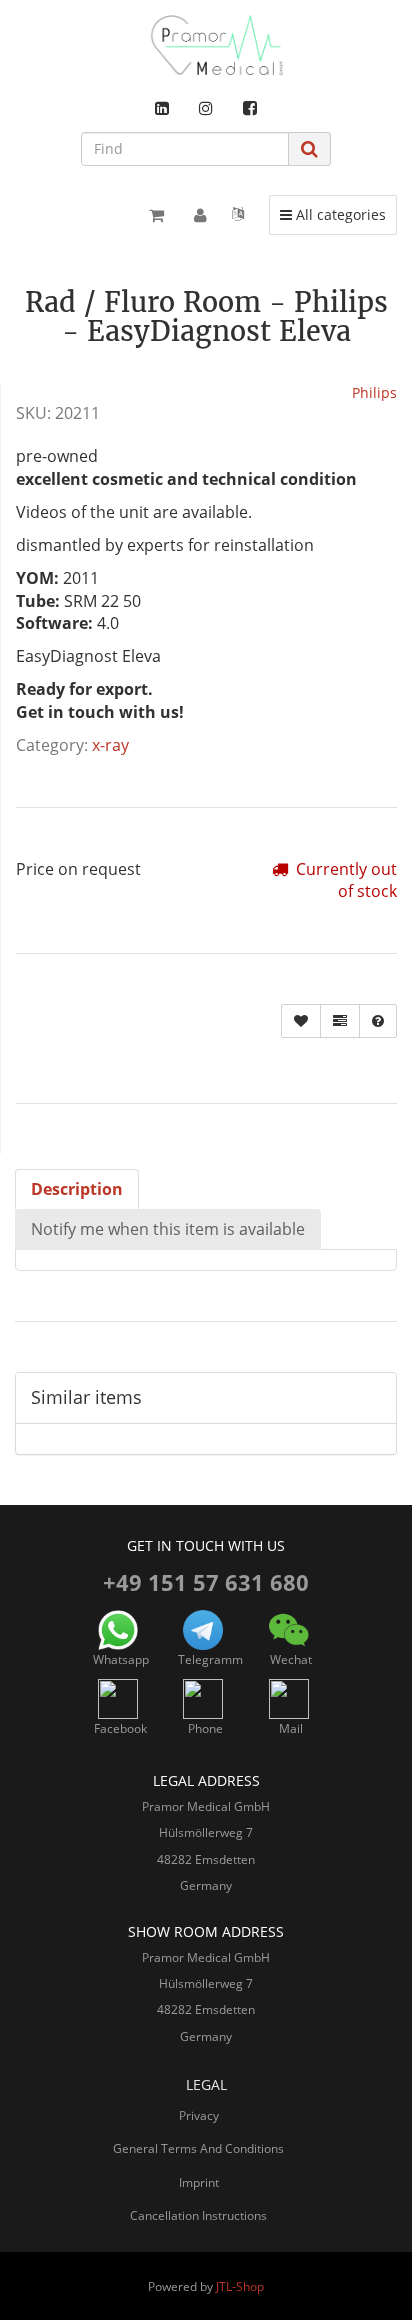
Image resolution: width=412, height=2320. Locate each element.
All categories (338, 214)
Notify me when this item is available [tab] (168, 1229)
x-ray (110, 745)
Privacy (199, 2115)
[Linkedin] (162, 108)
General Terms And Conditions (198, 2148)
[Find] (309, 148)
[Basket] (156, 215)
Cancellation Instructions (198, 2215)
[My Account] (200, 215)
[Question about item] (378, 1021)
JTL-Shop (240, 2286)
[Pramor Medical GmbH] (206, 45)
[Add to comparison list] (340, 1021)
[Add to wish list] (301, 1021)
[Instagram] (206, 108)
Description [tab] (77, 1189)
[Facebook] (250, 108)
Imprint (199, 2182)
